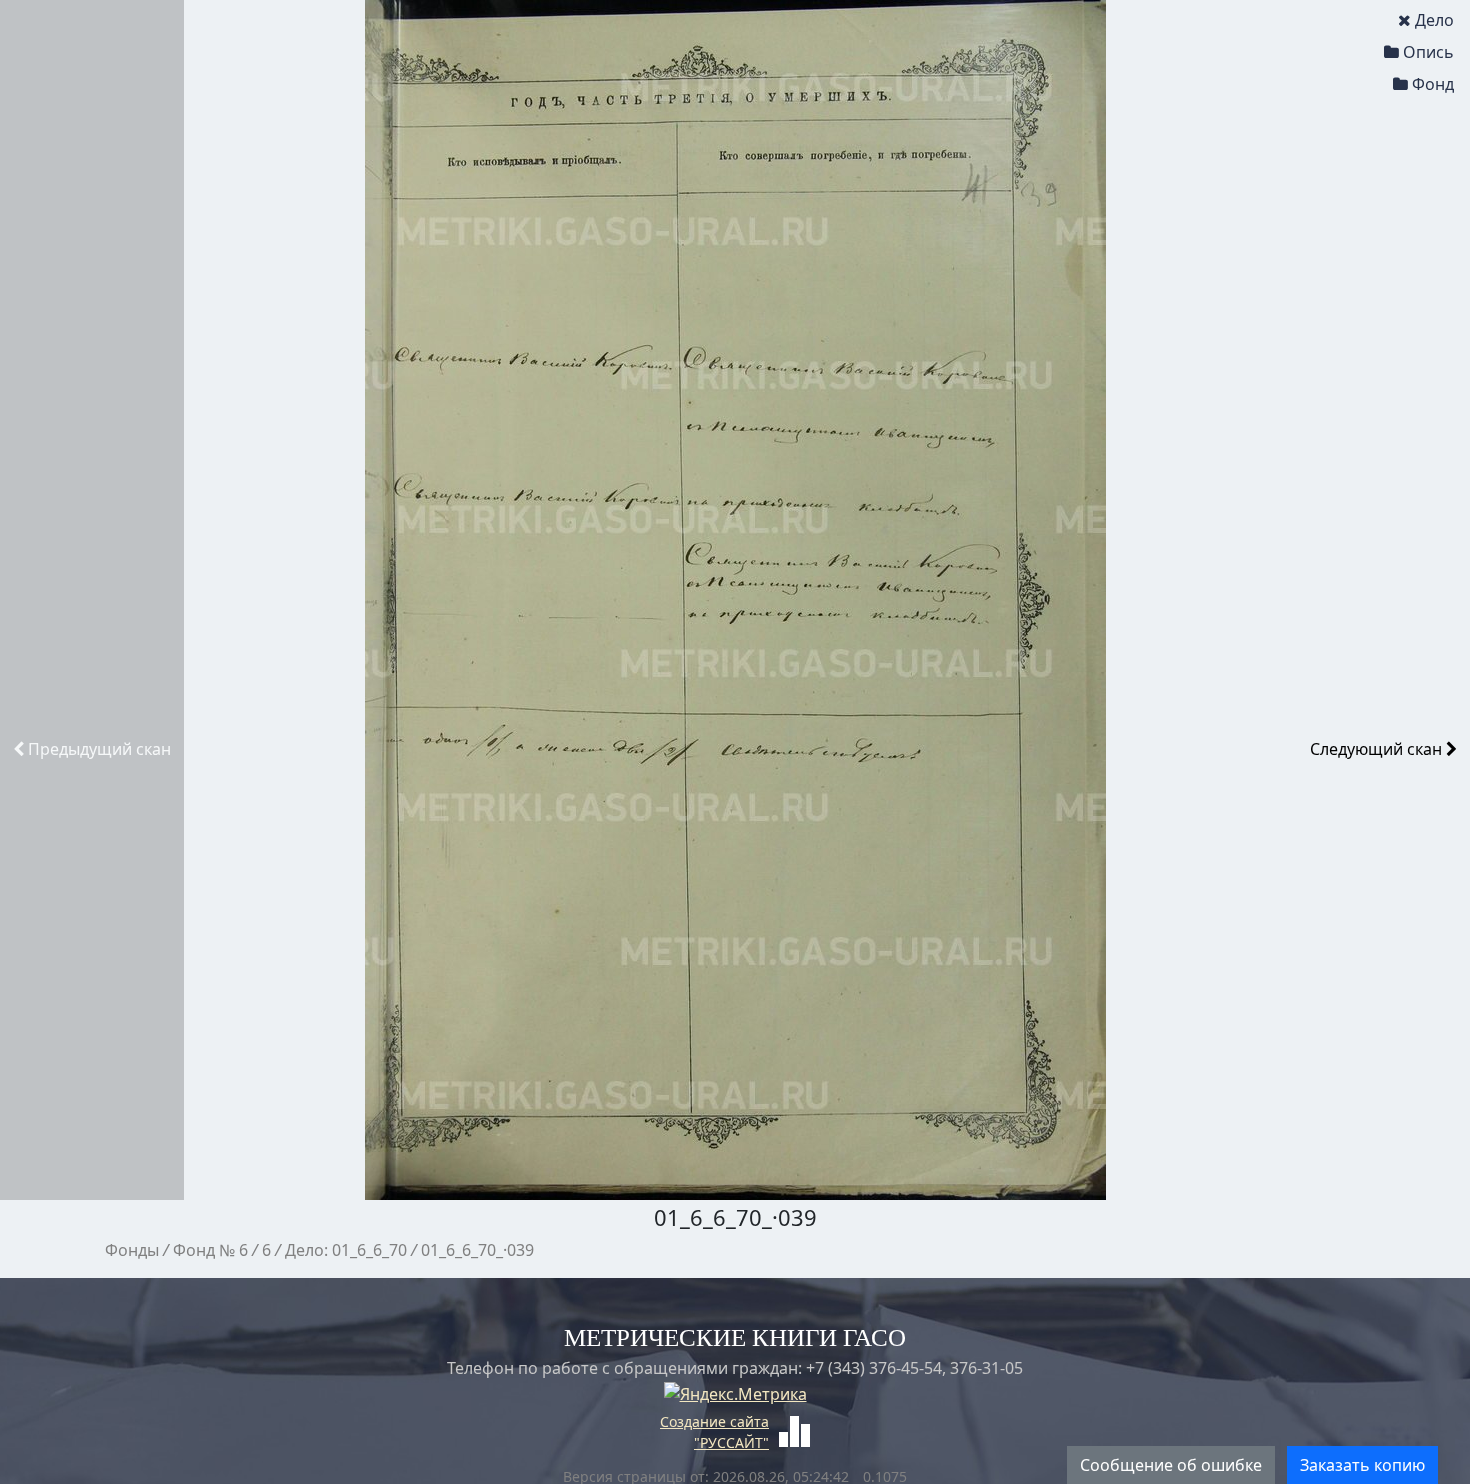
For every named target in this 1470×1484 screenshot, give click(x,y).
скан (99, 749)
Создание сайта (714, 1421)
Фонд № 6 (210, 1250)
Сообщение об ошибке (1171, 1465)
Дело (1434, 20)
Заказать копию (1362, 1465)
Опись (1428, 52)
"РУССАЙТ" (731, 1442)
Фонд (1433, 84)
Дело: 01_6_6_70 (346, 1250)
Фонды (132, 1250)
